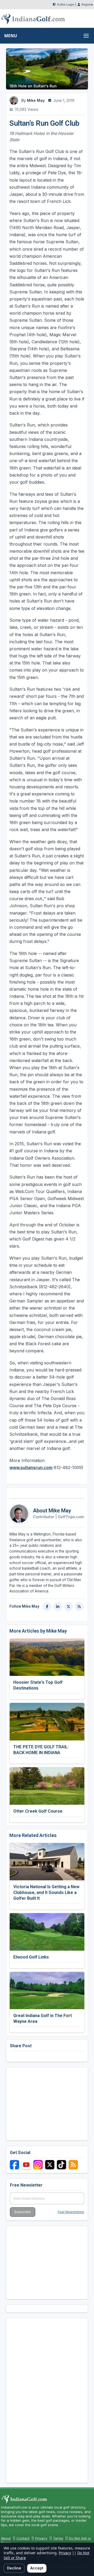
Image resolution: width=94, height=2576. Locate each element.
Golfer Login (66, 4)
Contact (23, 2538)
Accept (37, 2568)
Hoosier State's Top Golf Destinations (38, 1685)
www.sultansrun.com (31, 1468)
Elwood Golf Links (31, 1957)
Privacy (41, 2538)
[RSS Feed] (79, 1607)
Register (87, 4)
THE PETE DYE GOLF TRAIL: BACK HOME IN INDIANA (41, 1750)
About (6, 2538)
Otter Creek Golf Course (38, 1811)
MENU (11, 36)
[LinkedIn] (58, 1607)
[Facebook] (47, 1607)
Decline (14, 2568)
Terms (58, 2538)
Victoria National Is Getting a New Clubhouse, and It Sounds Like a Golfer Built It (46, 1892)
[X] (68, 1607)
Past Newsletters (71, 2212)
